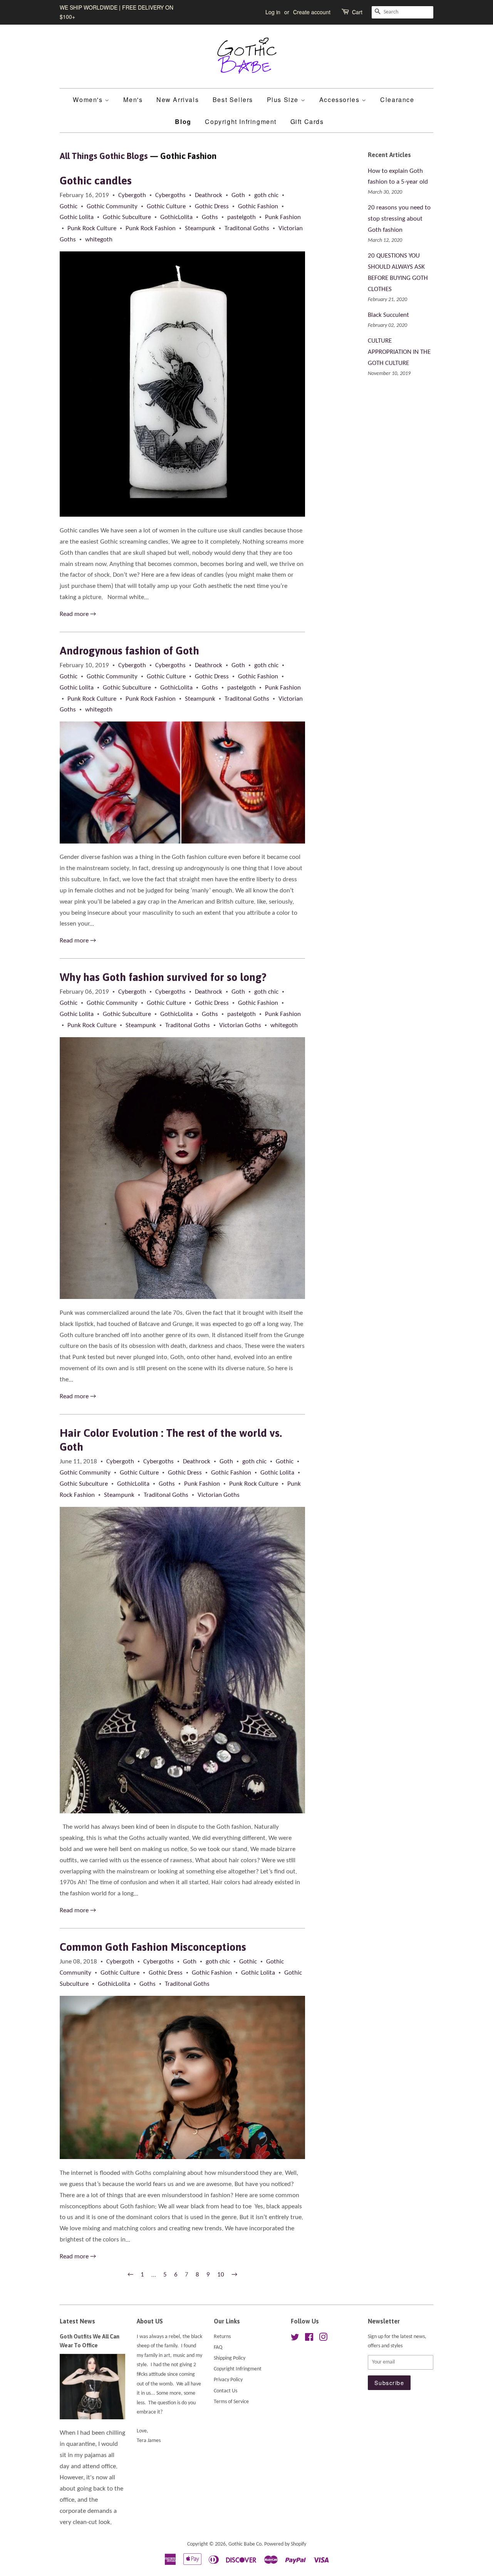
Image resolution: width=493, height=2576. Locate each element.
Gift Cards (307, 121)
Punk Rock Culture (92, 228)
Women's (89, 100)
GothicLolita (176, 217)
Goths (210, 217)
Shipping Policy (230, 2358)
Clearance (397, 100)
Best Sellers (233, 100)
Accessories (340, 100)
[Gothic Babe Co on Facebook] (309, 2339)
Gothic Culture (166, 207)
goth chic (266, 195)
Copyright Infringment (241, 121)
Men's (133, 100)
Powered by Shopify (285, 2544)
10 (221, 2275)
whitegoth (99, 240)
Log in (273, 12)
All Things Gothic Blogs (104, 156)
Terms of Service (231, 2402)
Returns (222, 2337)
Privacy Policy (228, 2380)
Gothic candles (96, 181)
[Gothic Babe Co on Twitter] (295, 2339)
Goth (238, 195)
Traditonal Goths (247, 228)
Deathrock (209, 195)
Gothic (69, 207)
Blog (183, 121)
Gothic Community (112, 207)
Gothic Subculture (127, 217)
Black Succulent (388, 315)
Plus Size (284, 100)
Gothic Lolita (77, 217)
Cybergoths (170, 195)
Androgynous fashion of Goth (129, 651)
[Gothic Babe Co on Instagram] (323, 2339)
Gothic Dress (212, 207)
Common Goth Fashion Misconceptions (153, 1947)
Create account (312, 12)
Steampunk (200, 228)
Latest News (77, 2321)
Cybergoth (132, 195)
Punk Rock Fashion (151, 228)
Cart (357, 12)
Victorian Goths (240, 1025)
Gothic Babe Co (245, 2544)
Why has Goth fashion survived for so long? (163, 977)
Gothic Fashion (258, 207)
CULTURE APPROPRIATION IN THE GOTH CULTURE (399, 352)
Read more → (78, 614)
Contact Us (226, 2391)
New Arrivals (178, 100)
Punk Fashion (283, 217)
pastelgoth (241, 217)
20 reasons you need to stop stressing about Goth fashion (399, 219)
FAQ (218, 2348)
